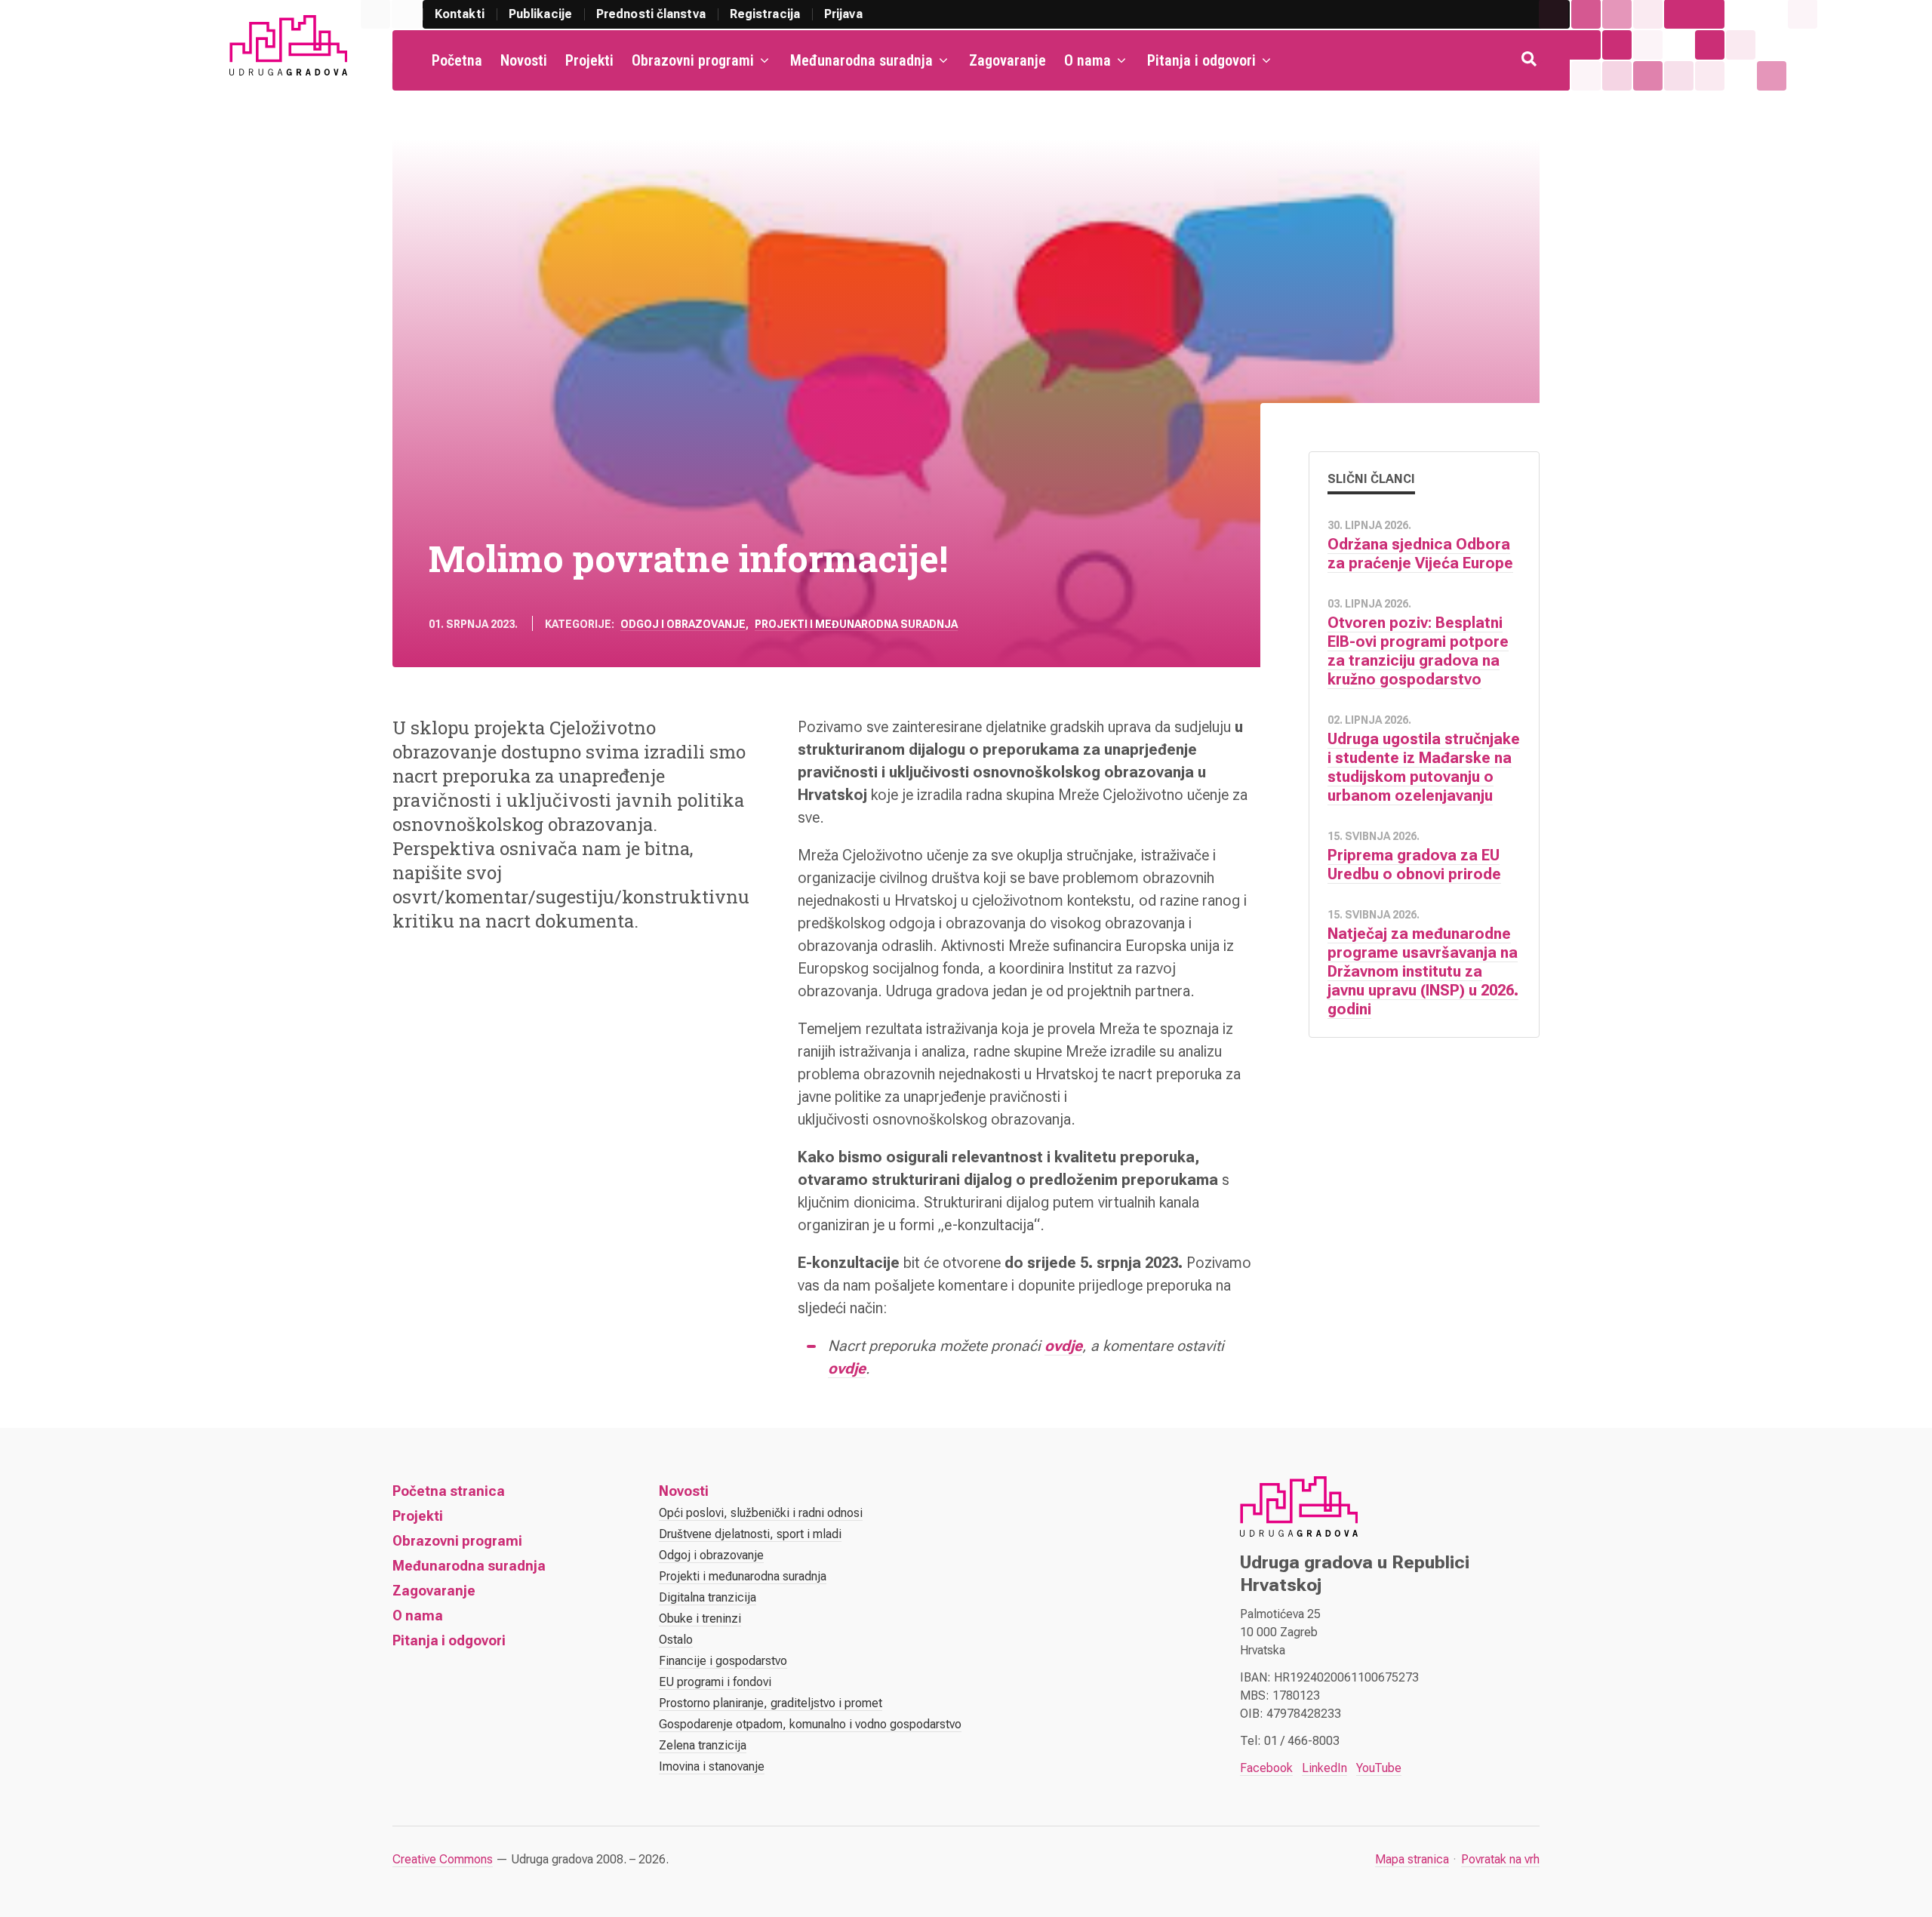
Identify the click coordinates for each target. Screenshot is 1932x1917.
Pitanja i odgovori (1201, 60)
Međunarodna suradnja (861, 60)
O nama (1088, 60)
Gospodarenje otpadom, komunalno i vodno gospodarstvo (810, 1724)
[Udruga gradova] (288, 45)
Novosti (524, 60)
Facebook (1266, 1768)
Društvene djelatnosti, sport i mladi (750, 1534)
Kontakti (460, 14)
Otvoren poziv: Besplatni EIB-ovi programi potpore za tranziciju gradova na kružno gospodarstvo (1418, 651)
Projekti (589, 60)
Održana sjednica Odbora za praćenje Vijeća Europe (1420, 554)
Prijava (843, 14)
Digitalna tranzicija (708, 1597)
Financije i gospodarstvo (723, 1661)
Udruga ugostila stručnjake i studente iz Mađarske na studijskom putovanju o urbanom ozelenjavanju (1424, 767)
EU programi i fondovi (715, 1682)
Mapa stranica (1412, 1859)
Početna (457, 60)
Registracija (765, 14)
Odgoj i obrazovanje (683, 624)
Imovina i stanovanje (712, 1766)
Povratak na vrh (1500, 1859)
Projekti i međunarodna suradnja (856, 624)
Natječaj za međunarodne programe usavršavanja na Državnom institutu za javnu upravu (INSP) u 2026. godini (1423, 971)
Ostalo (676, 1640)
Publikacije (540, 14)
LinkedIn (1324, 1768)
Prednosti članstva (651, 14)
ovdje (1063, 1346)
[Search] (1531, 60)
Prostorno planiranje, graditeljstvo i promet (771, 1703)
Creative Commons (443, 1859)
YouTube (1379, 1768)
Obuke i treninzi (700, 1619)
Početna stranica (449, 1491)
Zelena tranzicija (703, 1745)
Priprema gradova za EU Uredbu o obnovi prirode (1414, 865)
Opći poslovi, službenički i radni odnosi (761, 1513)
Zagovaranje (1008, 60)
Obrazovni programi (693, 60)
